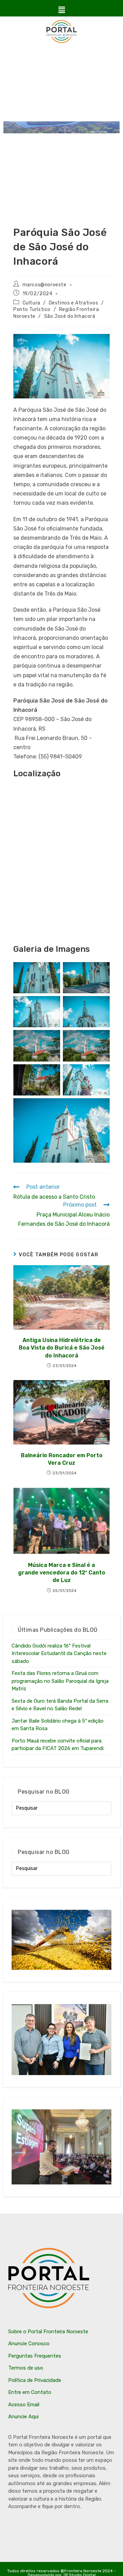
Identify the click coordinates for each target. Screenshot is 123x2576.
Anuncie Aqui (23, 2417)
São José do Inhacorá (70, 316)
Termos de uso (26, 2368)
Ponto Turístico (32, 309)
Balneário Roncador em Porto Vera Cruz (62, 1459)
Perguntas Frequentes (35, 2356)
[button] (61, 10)
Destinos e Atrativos (74, 303)
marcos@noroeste (45, 285)
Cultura (31, 303)
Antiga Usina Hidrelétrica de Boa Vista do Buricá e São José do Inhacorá (62, 1348)
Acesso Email (24, 2405)
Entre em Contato (30, 2392)
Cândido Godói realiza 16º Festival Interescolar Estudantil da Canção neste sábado (59, 1654)
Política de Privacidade (35, 2380)
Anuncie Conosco (29, 2344)
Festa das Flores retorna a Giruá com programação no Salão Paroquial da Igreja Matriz (60, 1681)
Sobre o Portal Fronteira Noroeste (48, 2332)
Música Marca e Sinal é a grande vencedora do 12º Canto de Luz (62, 1573)
